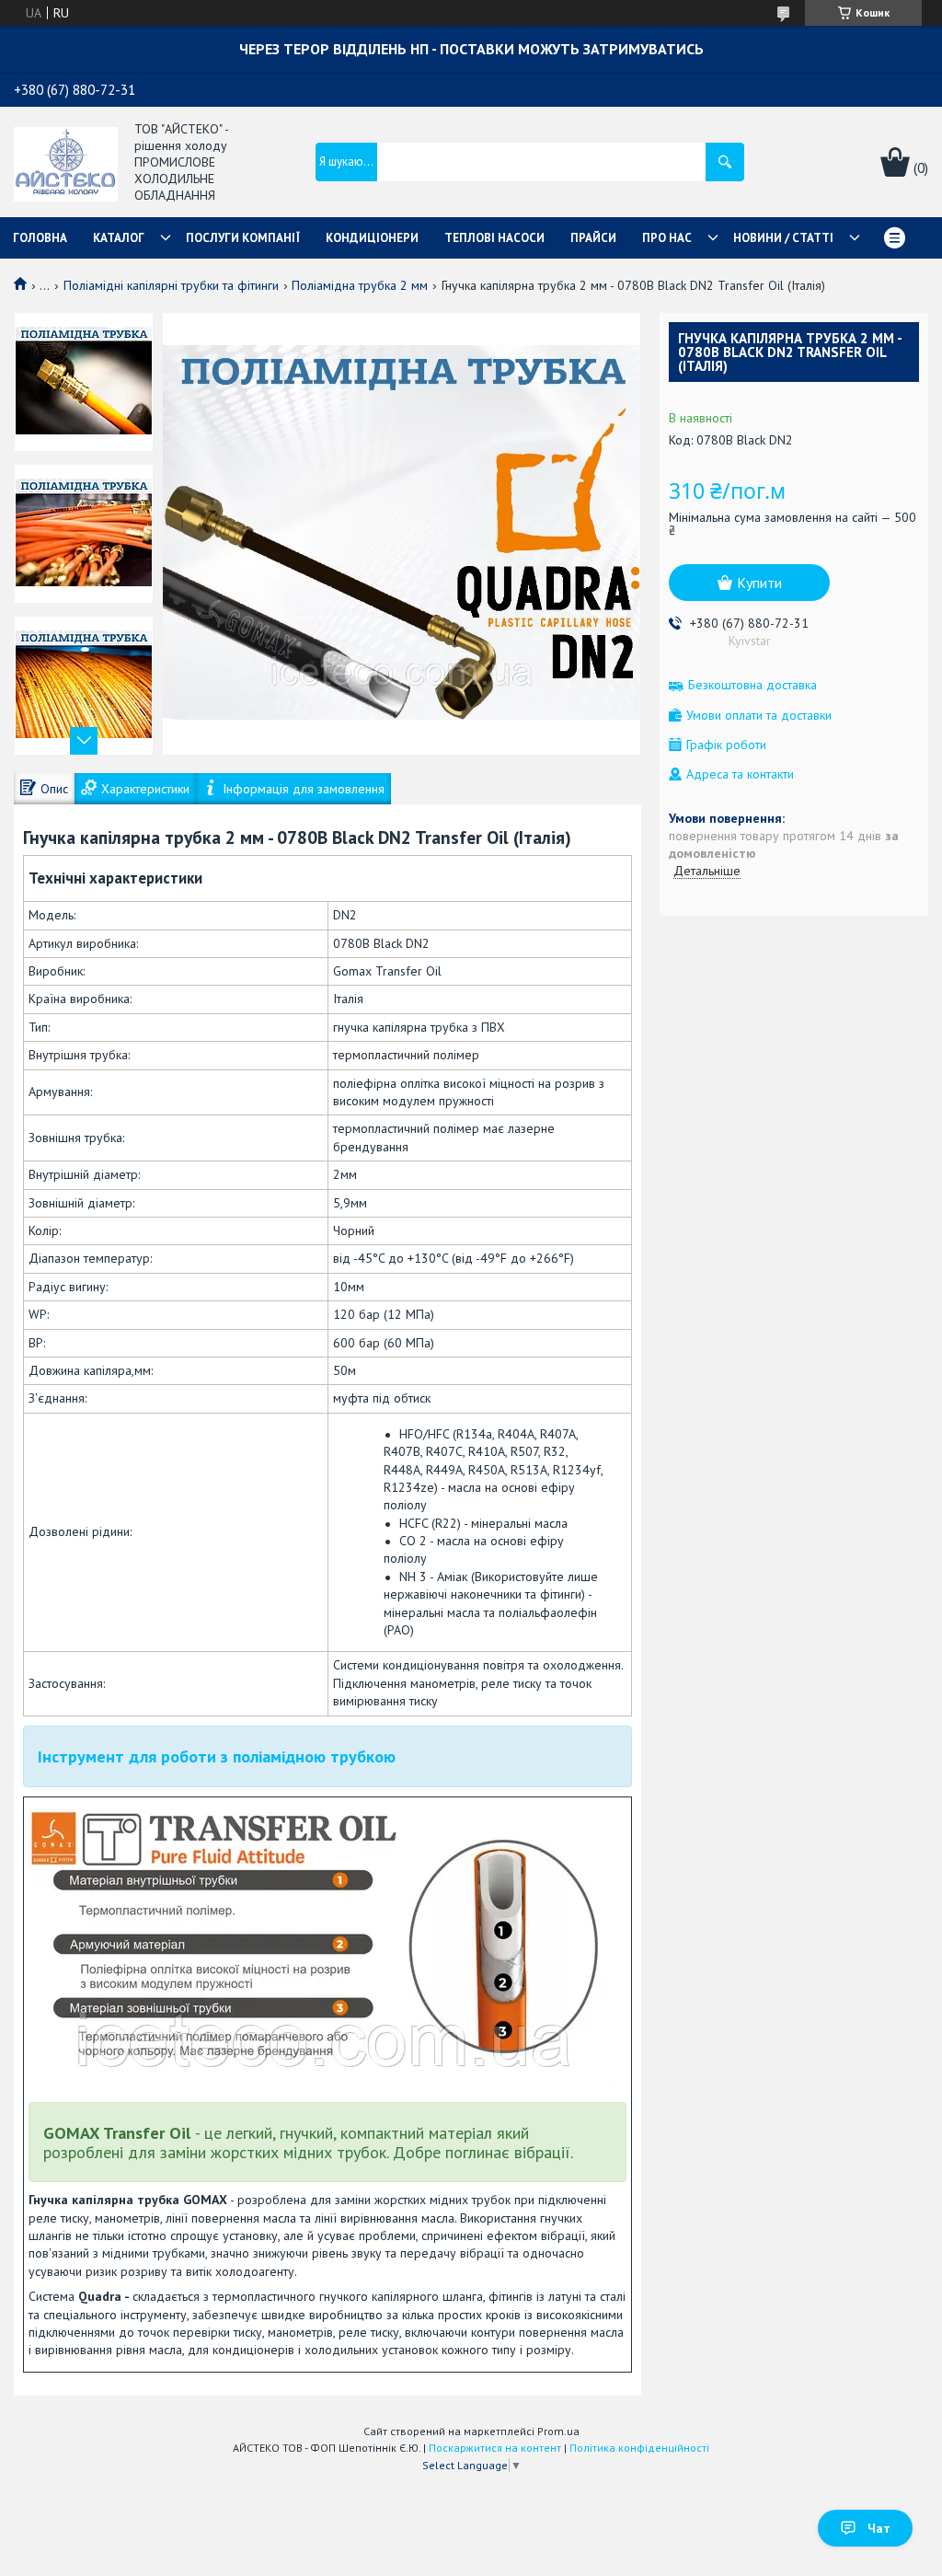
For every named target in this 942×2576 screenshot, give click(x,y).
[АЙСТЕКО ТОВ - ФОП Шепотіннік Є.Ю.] (66, 163)
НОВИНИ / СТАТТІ (783, 238)
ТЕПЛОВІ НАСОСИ (494, 238)
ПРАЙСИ (593, 238)
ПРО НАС (667, 238)
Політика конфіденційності (639, 2448)
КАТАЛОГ (119, 238)
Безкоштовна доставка (752, 685)
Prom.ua (558, 2431)
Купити (759, 583)
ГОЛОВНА (40, 238)
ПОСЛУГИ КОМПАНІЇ (243, 238)
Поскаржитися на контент (495, 2448)
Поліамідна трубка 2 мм (360, 285)
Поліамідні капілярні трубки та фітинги (171, 285)
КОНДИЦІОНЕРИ (372, 238)
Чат (879, 2528)
